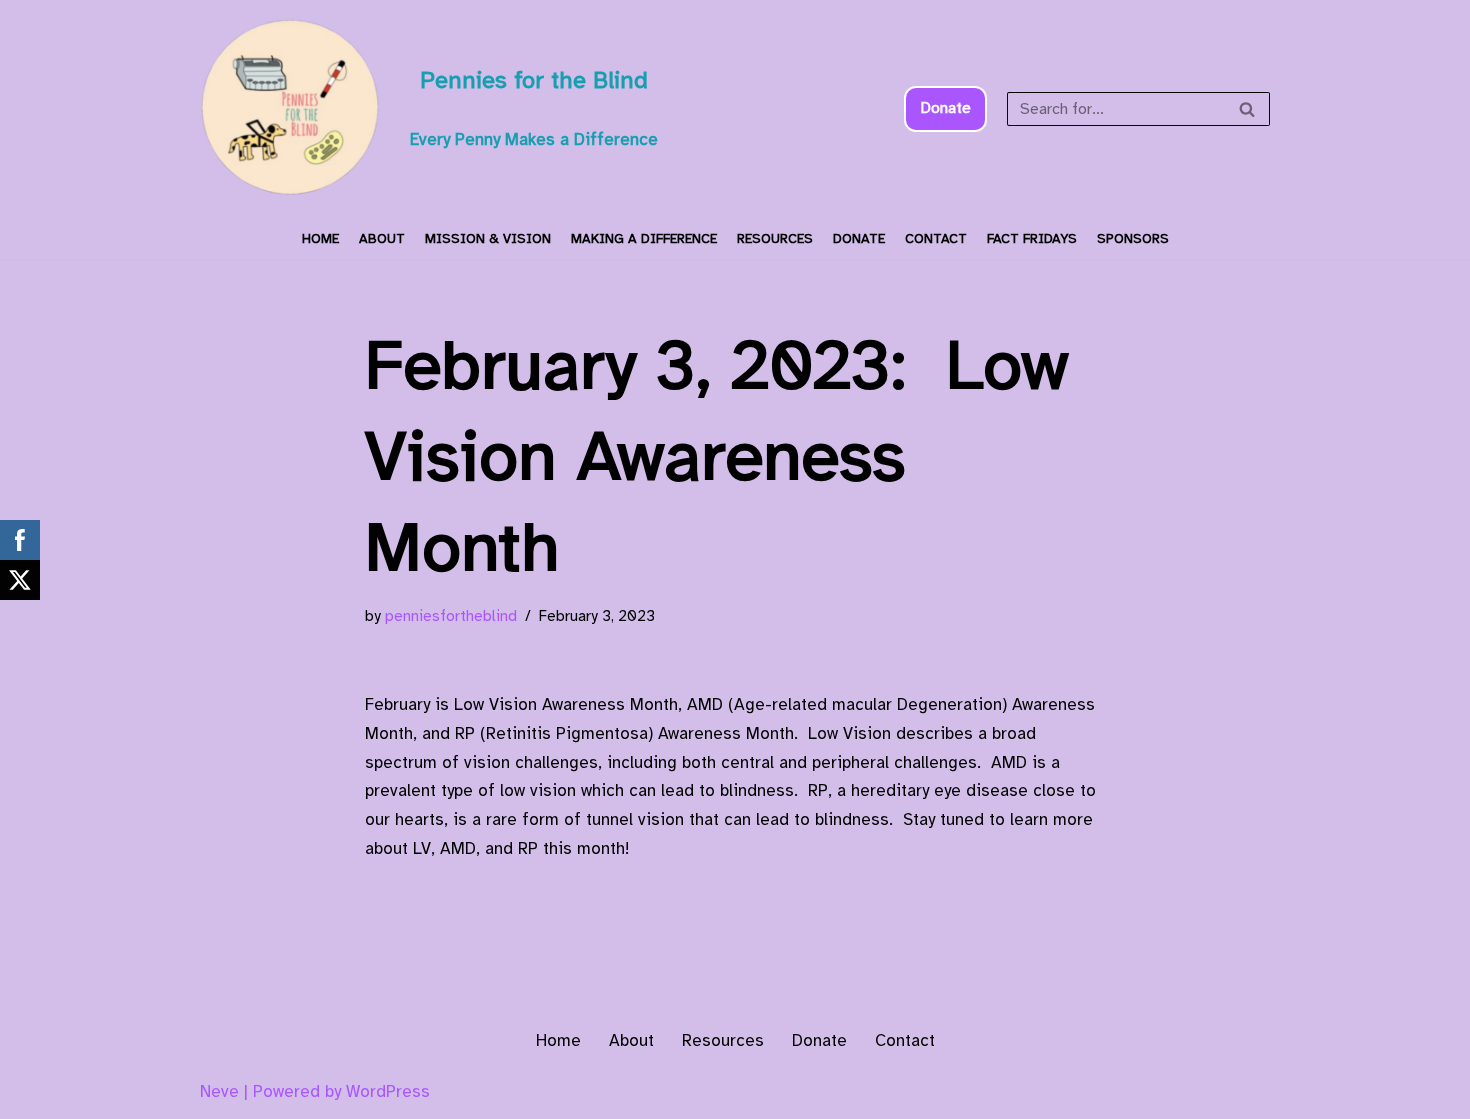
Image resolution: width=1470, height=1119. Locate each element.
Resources (775, 238)
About (382, 238)
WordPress (388, 1091)
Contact (936, 238)
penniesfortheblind (451, 615)
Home (320, 238)
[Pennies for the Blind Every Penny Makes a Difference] (290, 109)
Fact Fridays (1032, 238)
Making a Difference (644, 238)
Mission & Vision (488, 238)
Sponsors (1133, 238)
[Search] (1247, 109)
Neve (219, 1091)
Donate (945, 108)
